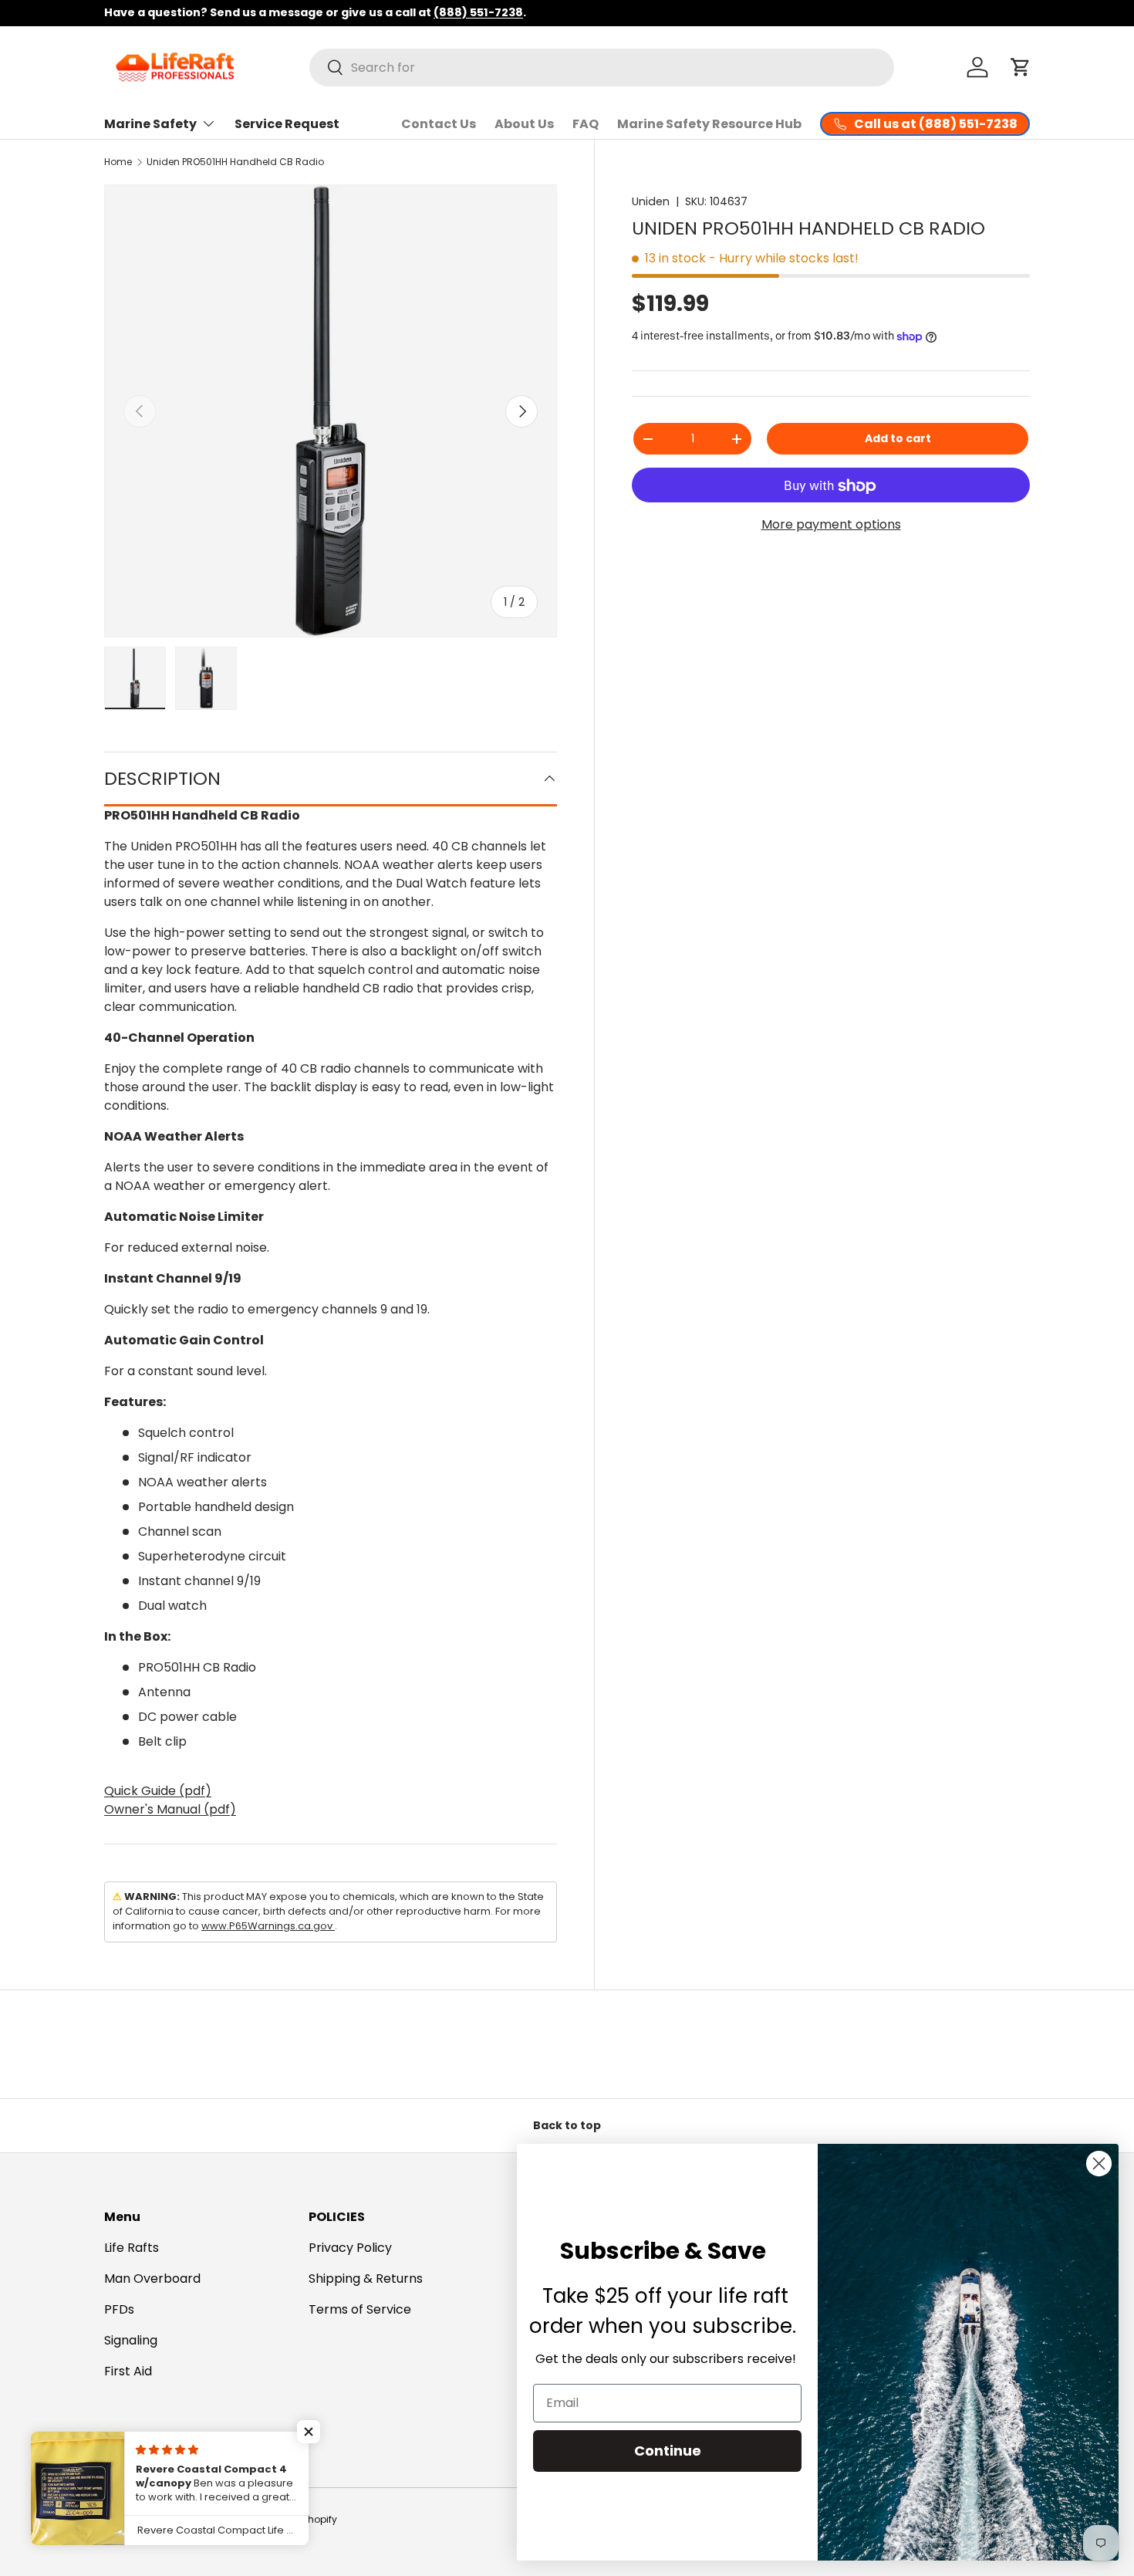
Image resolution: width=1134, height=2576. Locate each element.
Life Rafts (132, 2248)
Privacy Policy (350, 2248)
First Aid (128, 2371)
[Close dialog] (1099, 2164)
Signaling (131, 2340)
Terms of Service (360, 2309)
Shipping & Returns (366, 2279)
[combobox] (602, 68)
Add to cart (898, 438)
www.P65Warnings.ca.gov (268, 1926)
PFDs (119, 2309)
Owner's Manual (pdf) (170, 1809)
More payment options (831, 524)
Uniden (651, 201)
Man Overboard (152, 2279)
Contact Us (439, 124)
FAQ (586, 124)
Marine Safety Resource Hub (709, 124)
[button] (1021, 67)
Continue (668, 2451)
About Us (524, 124)
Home (118, 162)
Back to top (567, 2125)
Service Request (287, 124)
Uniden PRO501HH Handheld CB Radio (235, 162)
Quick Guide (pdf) (158, 1791)
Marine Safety (150, 124)
